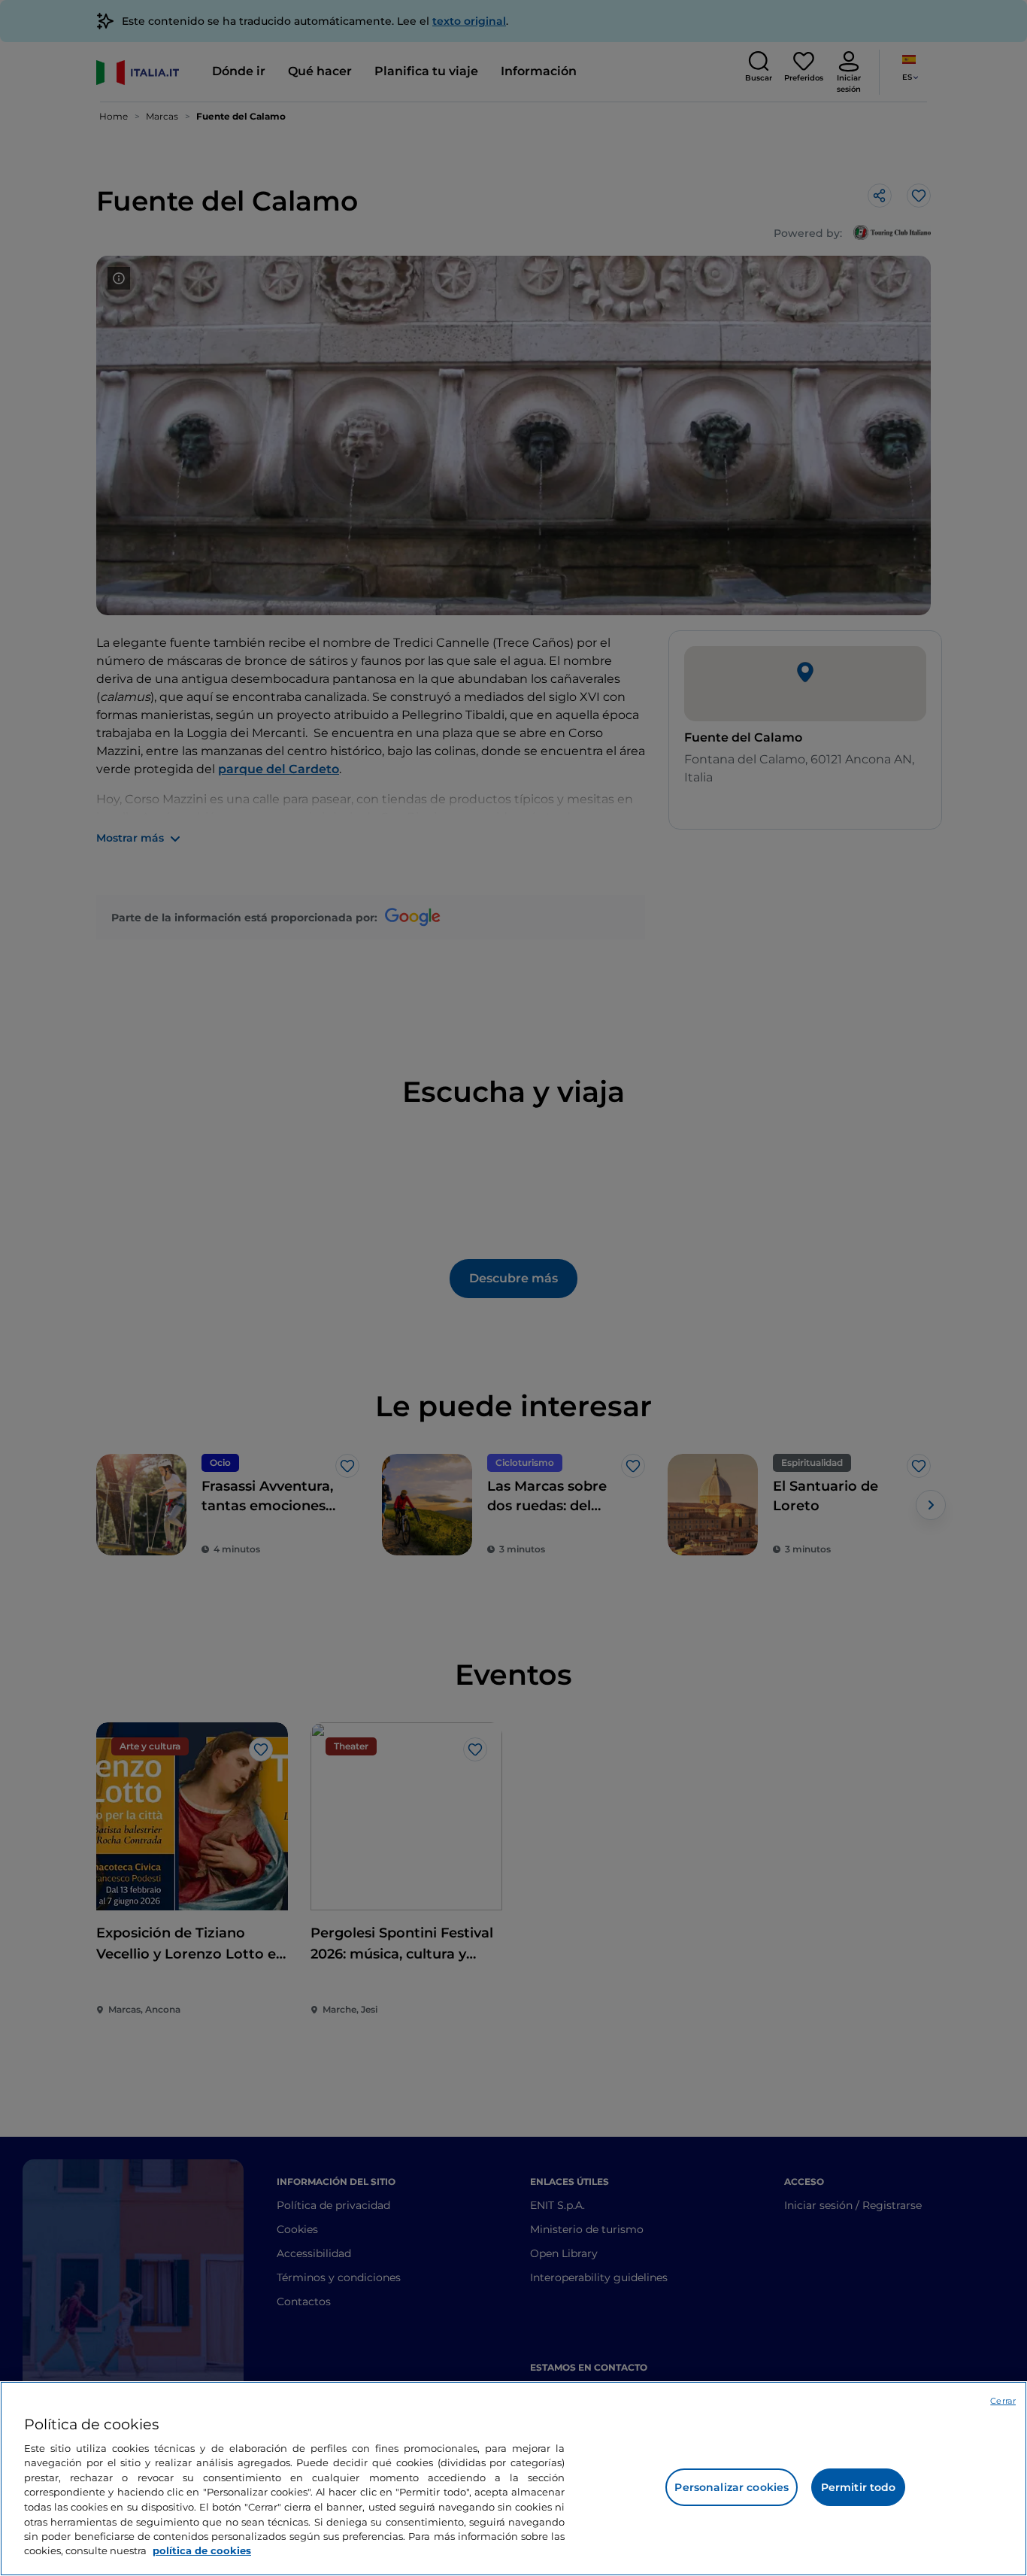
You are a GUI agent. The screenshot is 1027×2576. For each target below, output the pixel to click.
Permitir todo (859, 2487)
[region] (513, 2479)
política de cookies (202, 2550)
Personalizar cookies (732, 2487)
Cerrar (1003, 2401)
